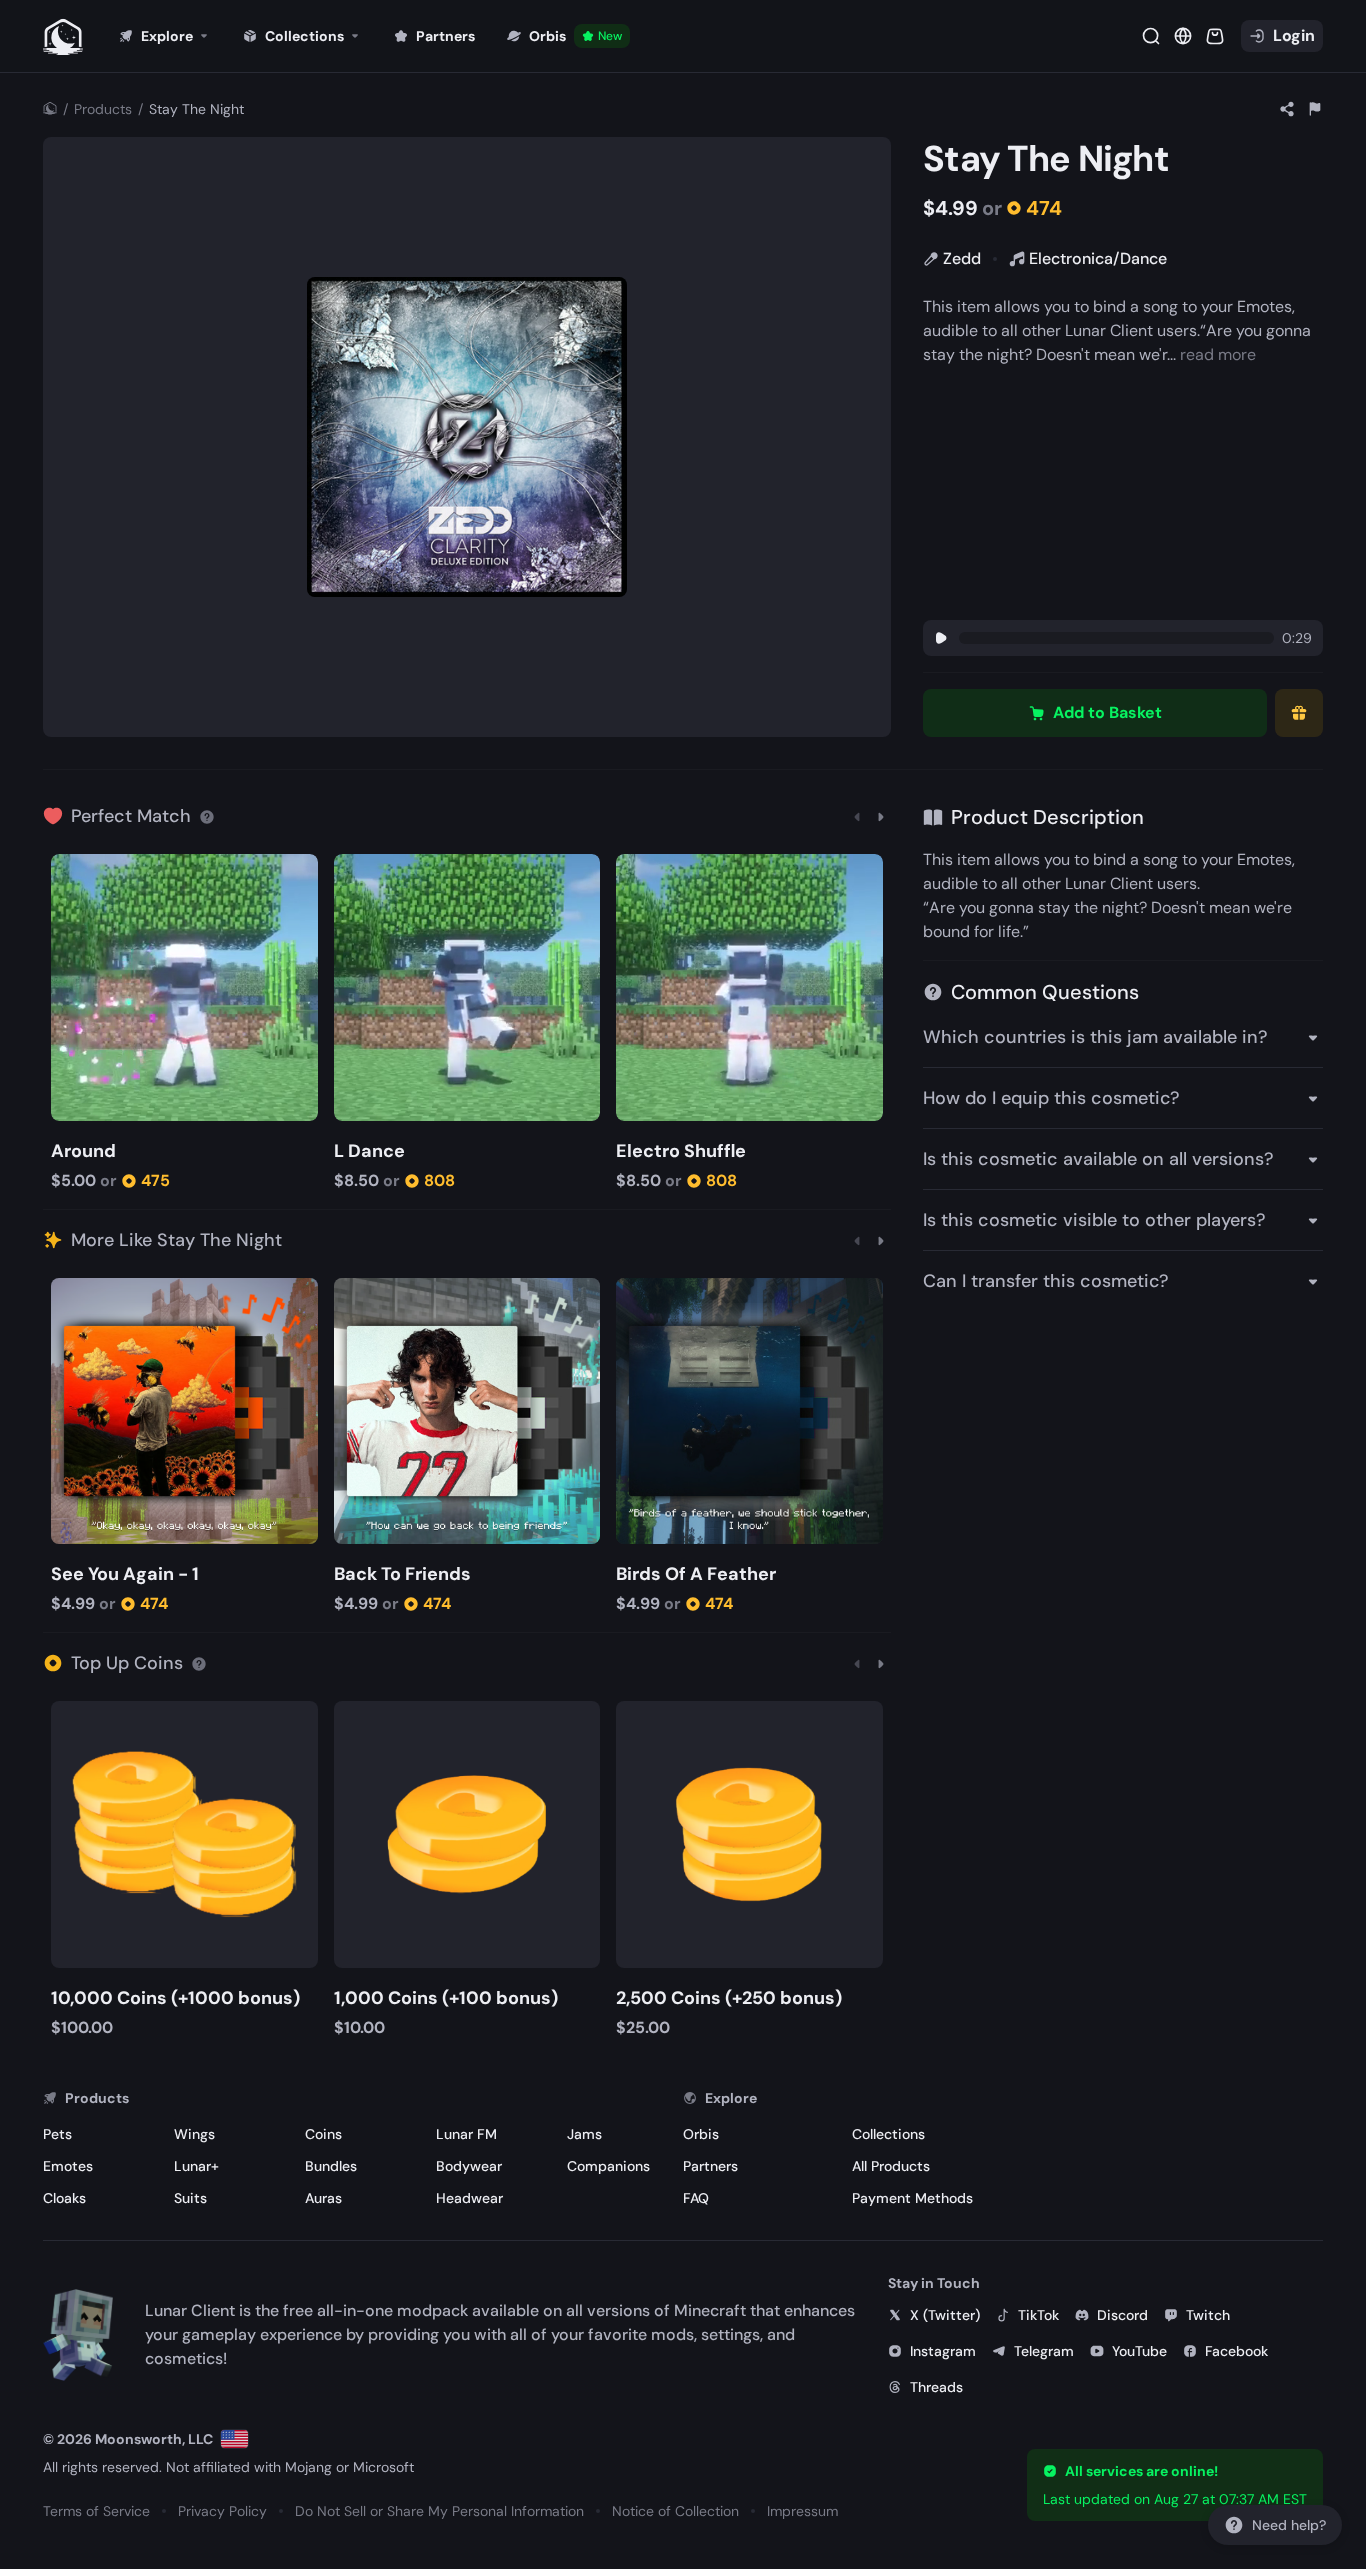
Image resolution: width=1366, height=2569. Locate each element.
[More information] (207, 816)
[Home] (50, 109)
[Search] (1151, 36)
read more (1218, 354)
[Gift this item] (1299, 713)
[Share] (1287, 109)
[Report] (1315, 109)
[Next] (881, 816)
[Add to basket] (69, 871)
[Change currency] (1183, 36)
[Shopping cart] (1215, 36)
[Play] (941, 638)
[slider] (1116, 638)
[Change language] (234, 2439)
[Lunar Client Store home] (63, 36)
